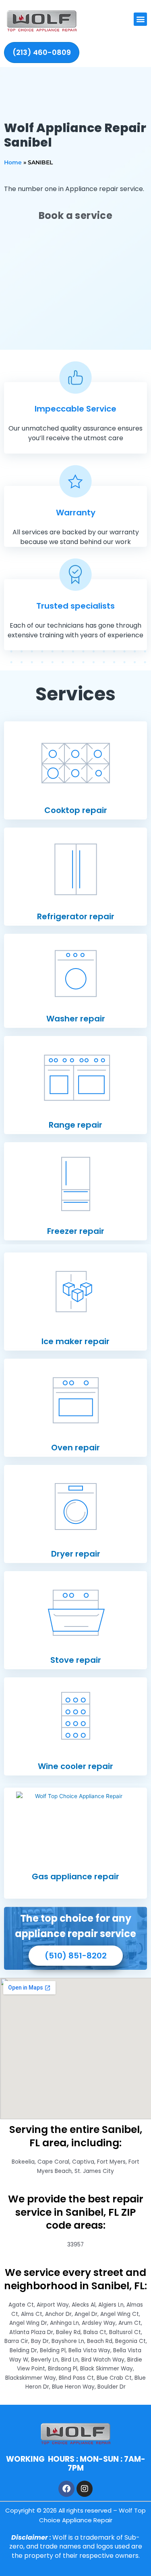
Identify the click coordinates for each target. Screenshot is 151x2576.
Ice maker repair (75, 1341)
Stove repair (76, 1660)
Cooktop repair (76, 810)
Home (13, 162)
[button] (140, 19)
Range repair (75, 1125)
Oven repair (75, 1448)
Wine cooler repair (75, 1766)
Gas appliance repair (75, 1876)
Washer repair (76, 1019)
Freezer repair (76, 1231)
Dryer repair (76, 1554)
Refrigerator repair (76, 916)
